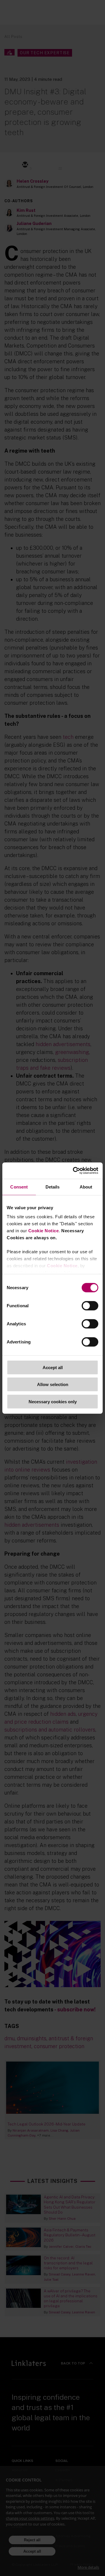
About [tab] (86, 1187)
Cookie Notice (44, 1231)
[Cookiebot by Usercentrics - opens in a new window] (74, 1171)
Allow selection (53, 1384)
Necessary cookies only (53, 1401)
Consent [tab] (19, 1187)
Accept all (53, 1367)
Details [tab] (53, 1187)
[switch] (90, 1306)
